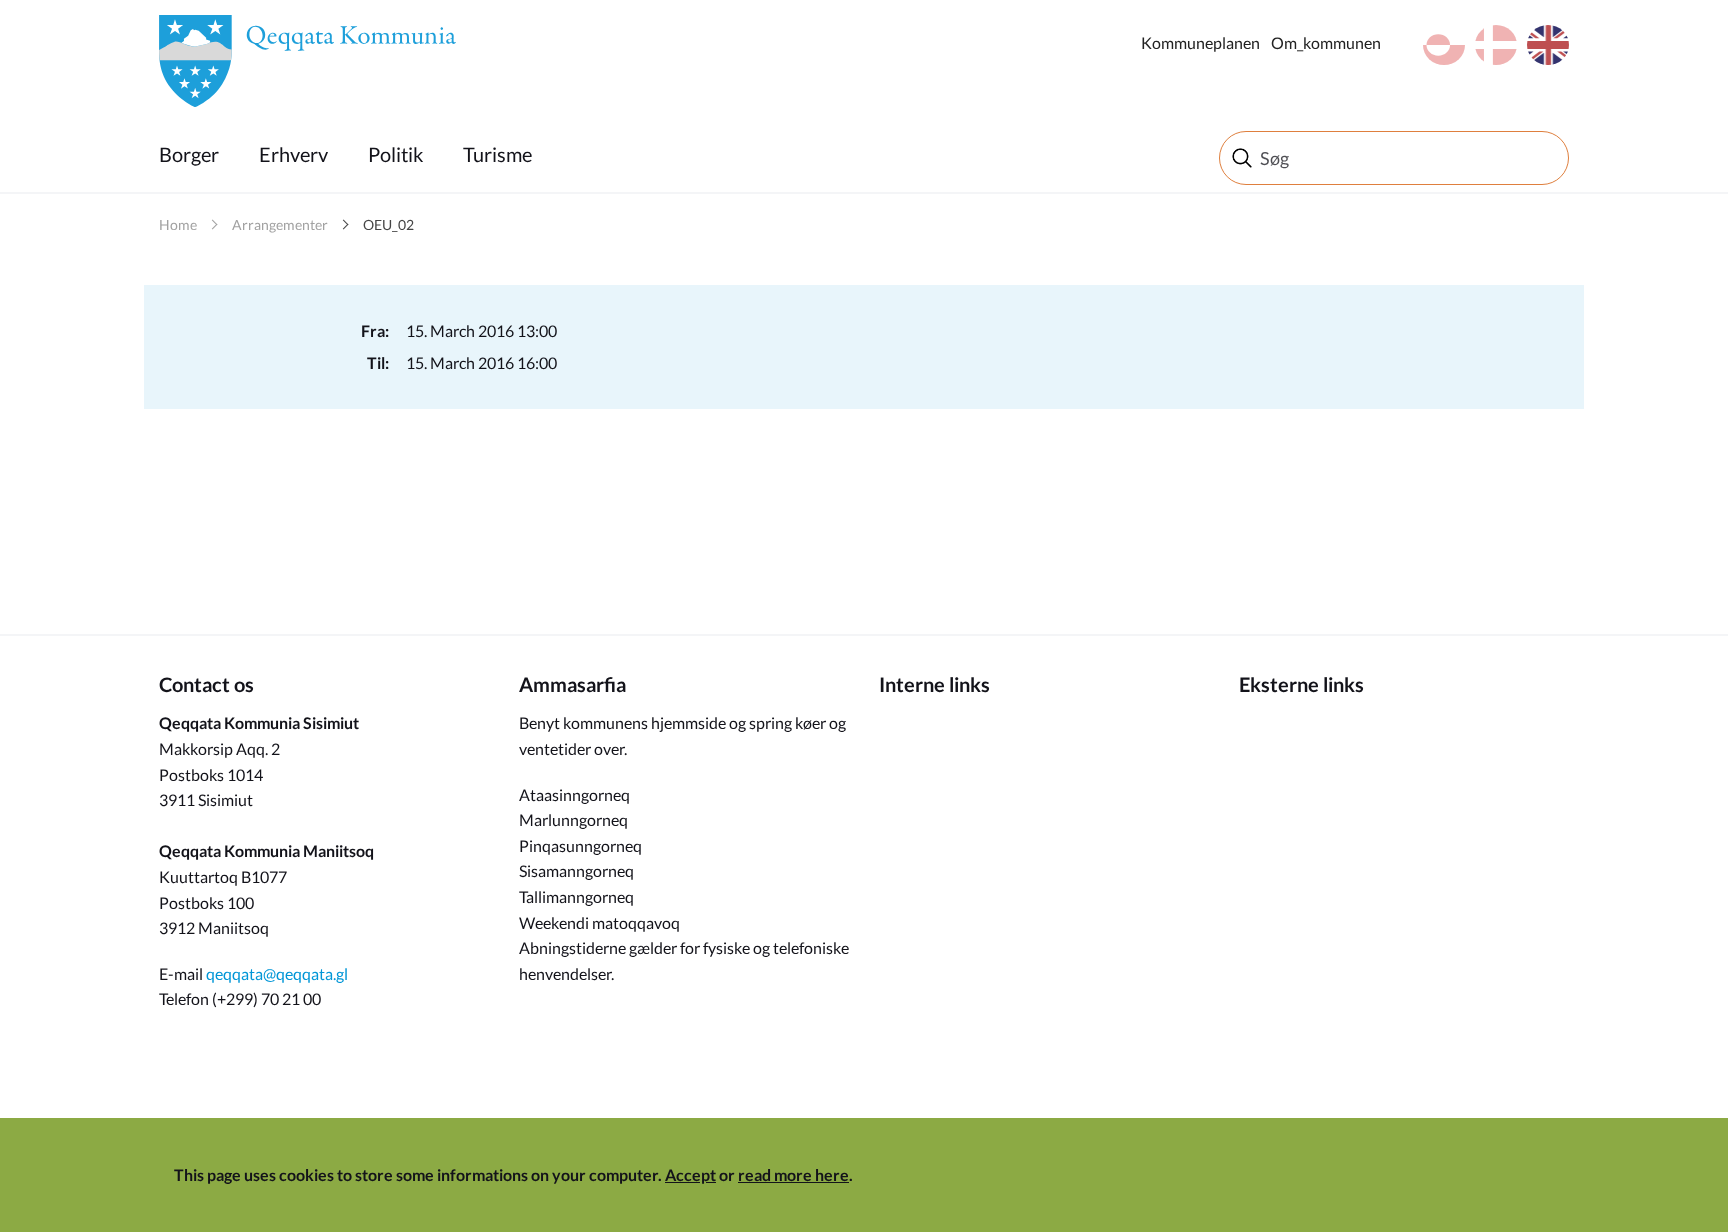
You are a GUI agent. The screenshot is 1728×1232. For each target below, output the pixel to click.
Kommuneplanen (1200, 42)
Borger (189, 154)
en (1548, 45)
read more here (793, 1174)
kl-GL (1444, 45)
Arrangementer (280, 224)
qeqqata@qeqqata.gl (277, 973)
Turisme (497, 154)
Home (178, 224)
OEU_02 (388, 224)
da (1496, 45)
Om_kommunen (1326, 42)
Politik (395, 154)
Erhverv (293, 154)
